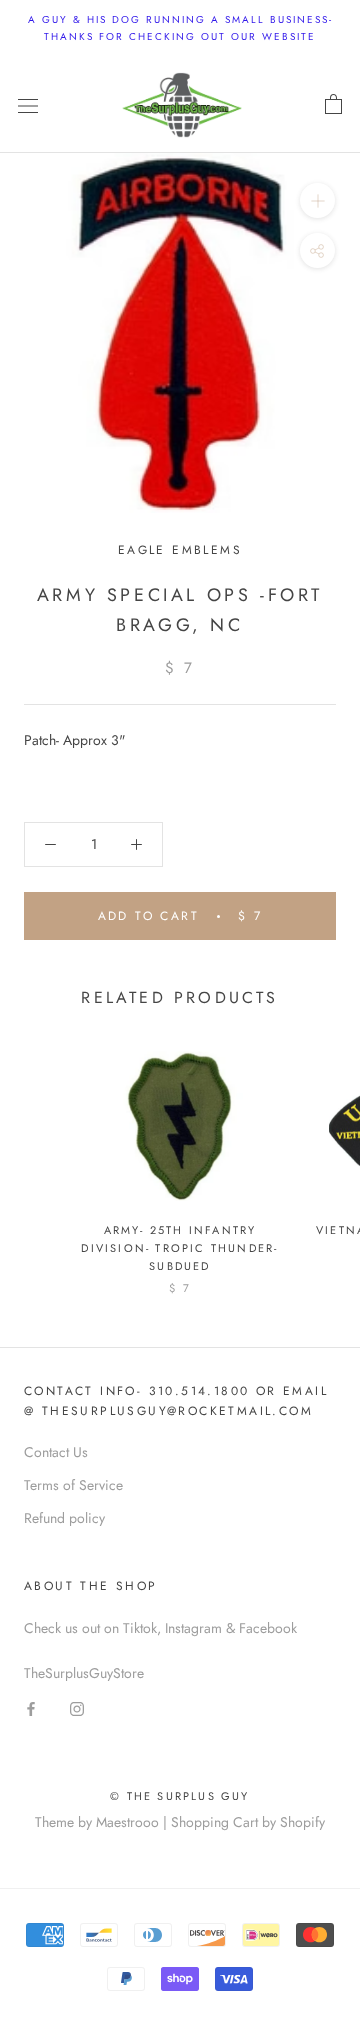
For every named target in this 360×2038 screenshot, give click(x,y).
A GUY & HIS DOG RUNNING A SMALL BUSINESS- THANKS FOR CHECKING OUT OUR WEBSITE (180, 28)
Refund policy (64, 1518)
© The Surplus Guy (179, 1796)
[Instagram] (77, 1707)
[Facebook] (31, 1707)
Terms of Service (73, 1485)
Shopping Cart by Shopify (248, 1822)
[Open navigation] (28, 105)
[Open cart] (333, 105)
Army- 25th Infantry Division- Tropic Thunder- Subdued (179, 1248)
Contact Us (56, 1452)
